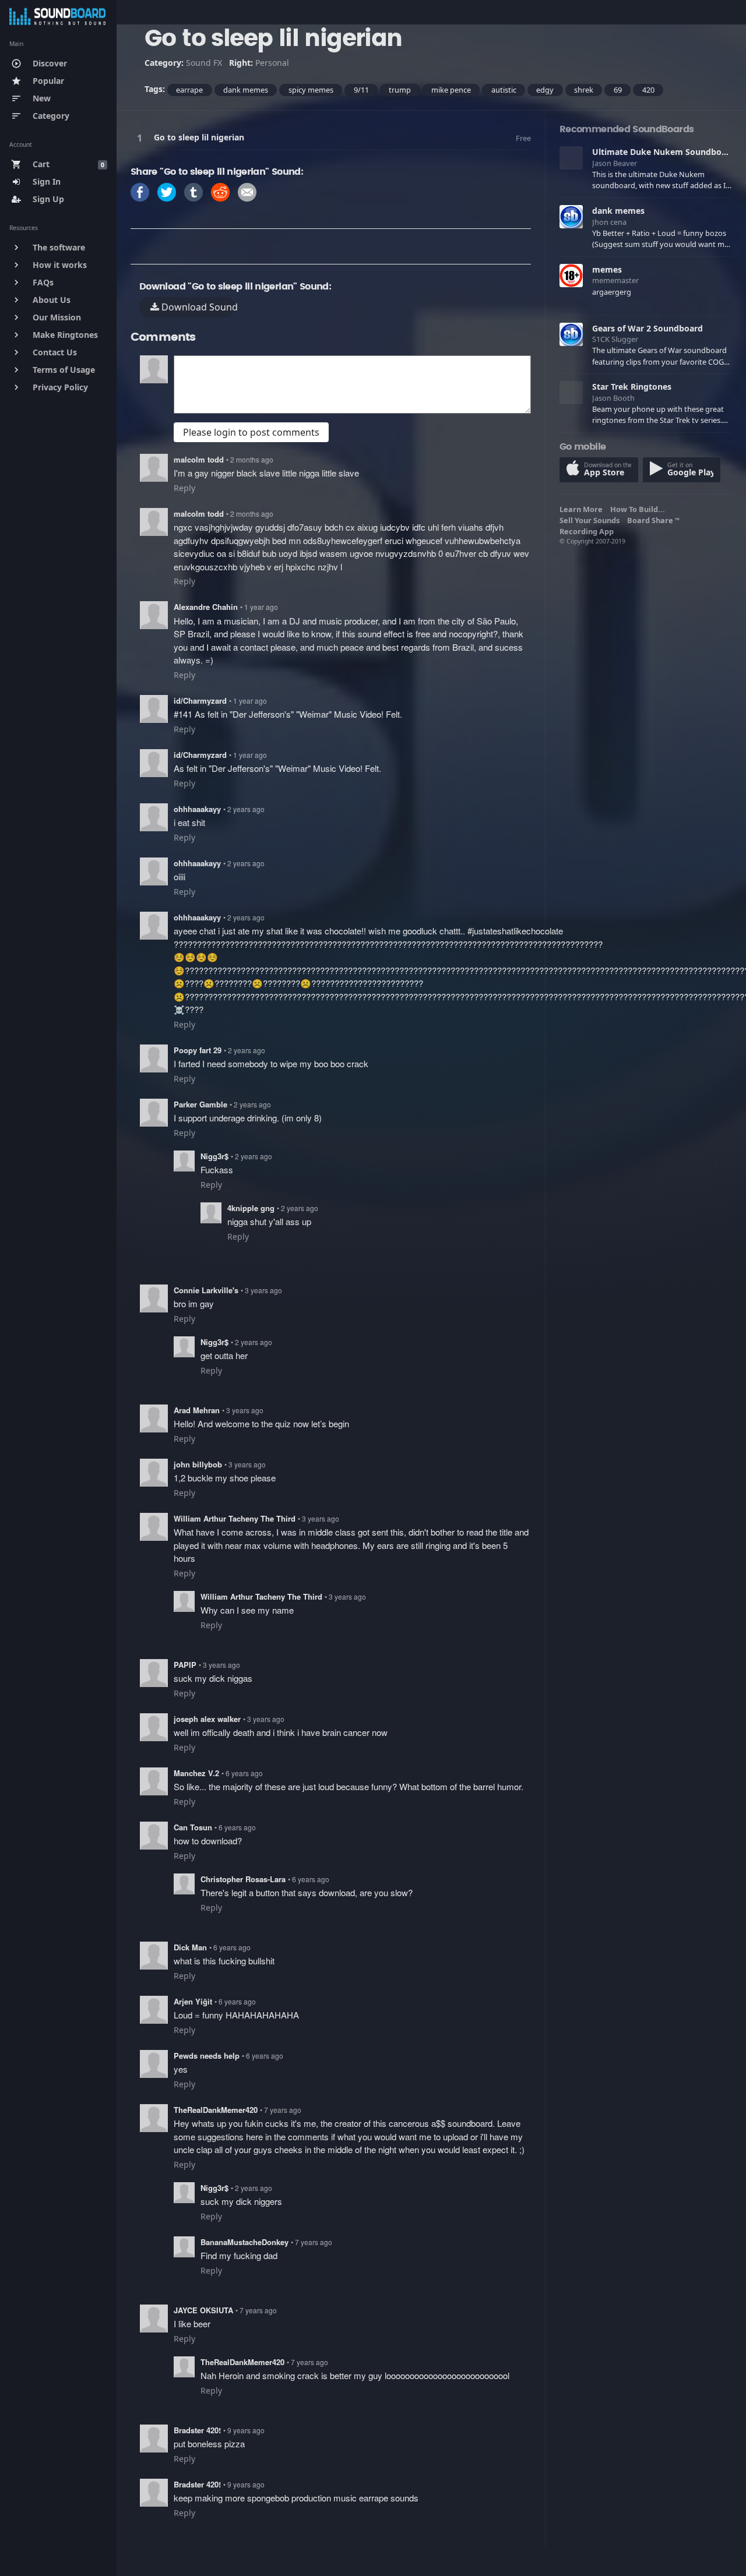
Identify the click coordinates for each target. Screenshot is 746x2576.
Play (142, 138)
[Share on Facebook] (140, 191)
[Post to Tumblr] (193, 191)
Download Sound (197, 307)
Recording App (588, 531)
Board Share (653, 520)
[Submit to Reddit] (220, 191)
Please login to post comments (251, 432)
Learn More (583, 509)
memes (607, 269)
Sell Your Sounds (591, 520)
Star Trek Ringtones (632, 387)
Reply (184, 488)
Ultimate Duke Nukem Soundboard (664, 152)
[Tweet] (167, 191)
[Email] (247, 191)
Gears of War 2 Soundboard (648, 328)
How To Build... (639, 509)
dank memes (618, 211)
